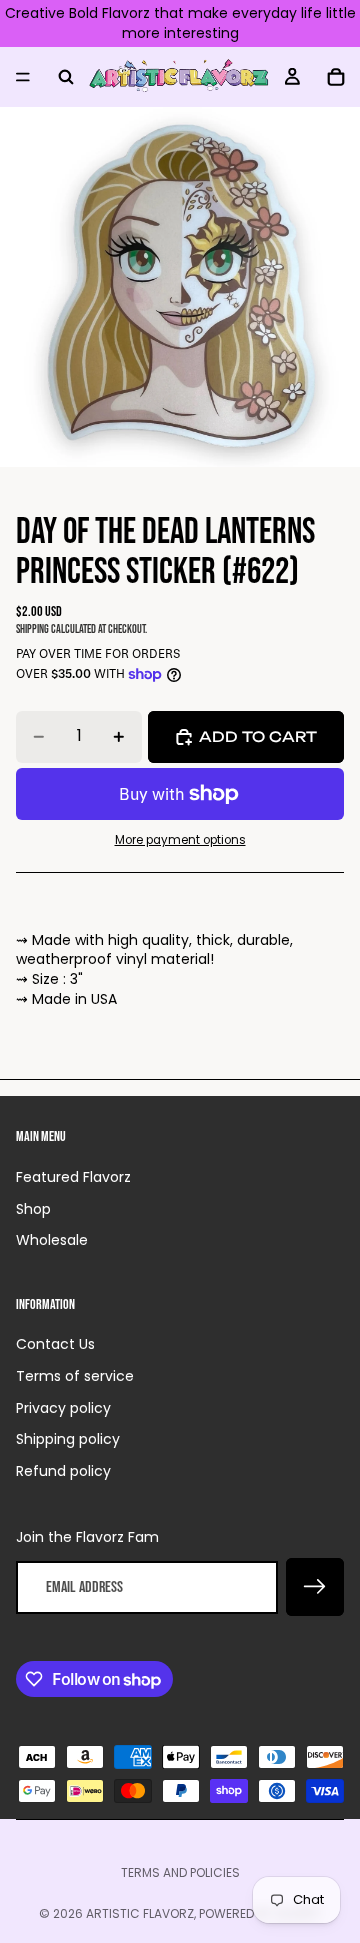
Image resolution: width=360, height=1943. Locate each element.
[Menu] (23, 77)
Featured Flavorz (73, 1177)
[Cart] (336, 77)
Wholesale (52, 1240)
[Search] (66, 77)
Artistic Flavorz (140, 1913)
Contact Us (55, 1344)
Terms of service (75, 1376)
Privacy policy (63, 1408)
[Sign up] (315, 1587)
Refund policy (63, 1471)
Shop (33, 1209)
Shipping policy (68, 1439)
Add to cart (258, 736)
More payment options (180, 840)
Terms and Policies (180, 1872)
